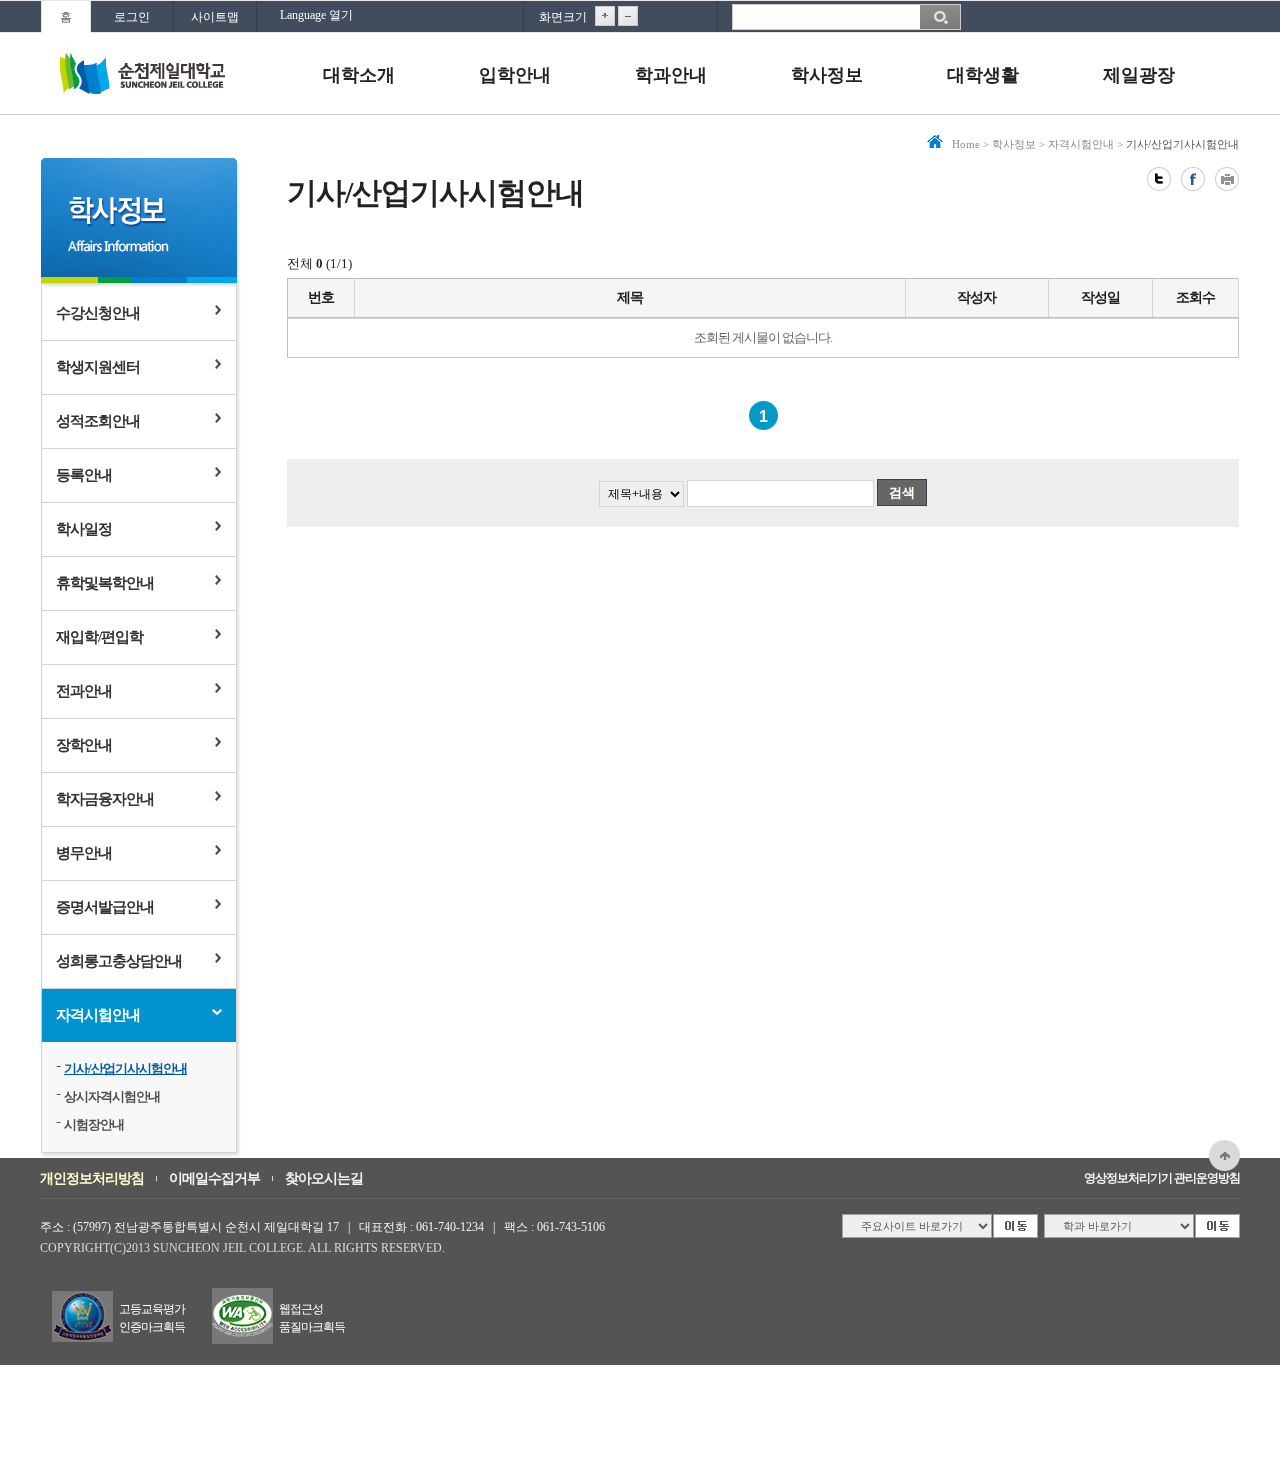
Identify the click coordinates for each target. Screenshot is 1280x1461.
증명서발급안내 (105, 907)
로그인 (132, 17)
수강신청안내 (98, 313)
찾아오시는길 (324, 1178)
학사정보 (827, 75)
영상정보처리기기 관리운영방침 (1162, 1178)
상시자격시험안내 (112, 1096)
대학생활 (983, 75)
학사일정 (84, 529)
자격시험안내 (98, 1015)
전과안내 (84, 691)
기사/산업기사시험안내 (125, 1068)
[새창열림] (1159, 179)
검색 (902, 492)
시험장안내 (94, 1124)
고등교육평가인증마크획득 (152, 1318)
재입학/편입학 (99, 637)
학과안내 (671, 75)
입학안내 (515, 75)
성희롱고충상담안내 (119, 961)
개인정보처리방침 (92, 1178)
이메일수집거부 (214, 1178)
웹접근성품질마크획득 (312, 1318)
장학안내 (84, 745)
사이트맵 (215, 17)
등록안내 (84, 475)
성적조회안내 (98, 421)
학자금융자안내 (105, 799)
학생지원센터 (98, 367)
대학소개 (359, 75)
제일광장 (1139, 75)
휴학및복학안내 (105, 583)
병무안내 (84, 853)
